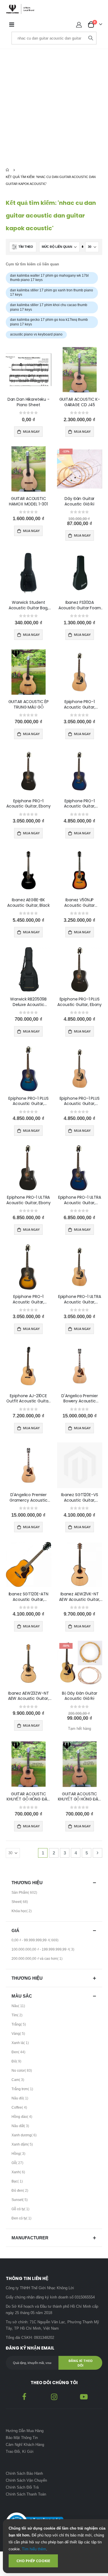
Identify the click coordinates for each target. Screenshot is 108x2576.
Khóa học (22, 1912)
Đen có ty (22, 2219)
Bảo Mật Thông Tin (22, 2438)
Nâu (19, 2007)
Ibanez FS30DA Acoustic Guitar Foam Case (80, 605)
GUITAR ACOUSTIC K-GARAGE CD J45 (80, 402)
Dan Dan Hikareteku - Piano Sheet (29, 402)
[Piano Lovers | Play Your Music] (20, 9)
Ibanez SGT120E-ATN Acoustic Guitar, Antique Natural (29, 1597)
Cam (19, 2081)
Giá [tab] (15, 1930)
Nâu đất (21, 2127)
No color (22, 2072)
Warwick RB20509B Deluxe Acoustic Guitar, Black (28, 1002)
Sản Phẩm (25, 1894)
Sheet (20, 1903)
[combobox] (49, 38)
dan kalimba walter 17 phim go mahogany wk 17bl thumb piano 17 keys (49, 278)
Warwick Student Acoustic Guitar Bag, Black (29, 605)
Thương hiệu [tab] (27, 1883)
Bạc (18, 2182)
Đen (19, 2053)
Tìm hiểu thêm (34, 2549)
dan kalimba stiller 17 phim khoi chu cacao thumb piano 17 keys (49, 307)
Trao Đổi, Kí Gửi (20, 2452)
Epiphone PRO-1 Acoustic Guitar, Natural (80, 705)
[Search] (91, 38)
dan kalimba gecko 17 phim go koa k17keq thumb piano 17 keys (49, 322)
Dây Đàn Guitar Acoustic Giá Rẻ (79, 501)
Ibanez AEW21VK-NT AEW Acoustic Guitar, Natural (79, 1597)
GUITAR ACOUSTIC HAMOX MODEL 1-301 (28, 501)
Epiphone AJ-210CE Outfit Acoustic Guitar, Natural (28, 1399)
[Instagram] (54, 2396)
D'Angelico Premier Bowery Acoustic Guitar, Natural (80, 1399)
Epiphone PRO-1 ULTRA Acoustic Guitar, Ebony (29, 1200)
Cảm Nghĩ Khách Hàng (25, 2445)
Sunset (20, 2201)
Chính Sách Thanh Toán (26, 2494)
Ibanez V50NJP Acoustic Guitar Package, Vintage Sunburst (80, 903)
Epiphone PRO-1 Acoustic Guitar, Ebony (29, 804)
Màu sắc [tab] (22, 1996)
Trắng (19, 2026)
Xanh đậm (23, 2146)
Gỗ (18, 2164)
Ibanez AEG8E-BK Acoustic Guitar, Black (29, 903)
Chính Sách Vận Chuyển (27, 2480)
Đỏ (17, 2062)
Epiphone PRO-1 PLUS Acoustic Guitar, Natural (80, 1101)
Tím (18, 2016)
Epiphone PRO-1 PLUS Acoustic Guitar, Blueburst (28, 1101)
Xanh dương (25, 2136)
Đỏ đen (21, 2192)
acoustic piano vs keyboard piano (36, 334)
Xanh (19, 2173)
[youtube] (84, 2396)
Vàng (19, 2035)
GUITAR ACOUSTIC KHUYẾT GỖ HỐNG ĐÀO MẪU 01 (80, 1797)
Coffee (20, 2109)
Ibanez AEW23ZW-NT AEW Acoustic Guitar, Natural (29, 1696)
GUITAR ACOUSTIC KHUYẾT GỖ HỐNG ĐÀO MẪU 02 (29, 1797)
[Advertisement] (54, 106)
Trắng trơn (23, 2090)
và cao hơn (38, 1960)
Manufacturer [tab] (30, 2238)
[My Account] (79, 25)
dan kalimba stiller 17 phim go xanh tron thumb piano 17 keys (52, 293)
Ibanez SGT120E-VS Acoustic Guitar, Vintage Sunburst (80, 1498)
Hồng (19, 2155)
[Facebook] (24, 2396)
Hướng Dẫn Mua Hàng (25, 2431)
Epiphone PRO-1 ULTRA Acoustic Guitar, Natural (80, 1299)
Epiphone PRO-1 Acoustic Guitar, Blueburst (80, 804)
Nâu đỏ (21, 2099)
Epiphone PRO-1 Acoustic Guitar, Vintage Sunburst (29, 1299)
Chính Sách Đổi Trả (22, 2487)
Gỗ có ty (21, 2210)
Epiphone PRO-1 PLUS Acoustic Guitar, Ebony (79, 1002)
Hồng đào (23, 2118)
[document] (58, 2546)
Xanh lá (21, 2044)
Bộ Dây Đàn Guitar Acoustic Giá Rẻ (80, 1696)
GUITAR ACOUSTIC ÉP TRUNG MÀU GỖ (29, 705)
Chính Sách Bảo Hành (24, 2473)
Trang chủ (8, 170)
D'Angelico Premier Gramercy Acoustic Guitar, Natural (29, 1498)
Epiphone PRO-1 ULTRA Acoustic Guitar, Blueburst (80, 1200)
